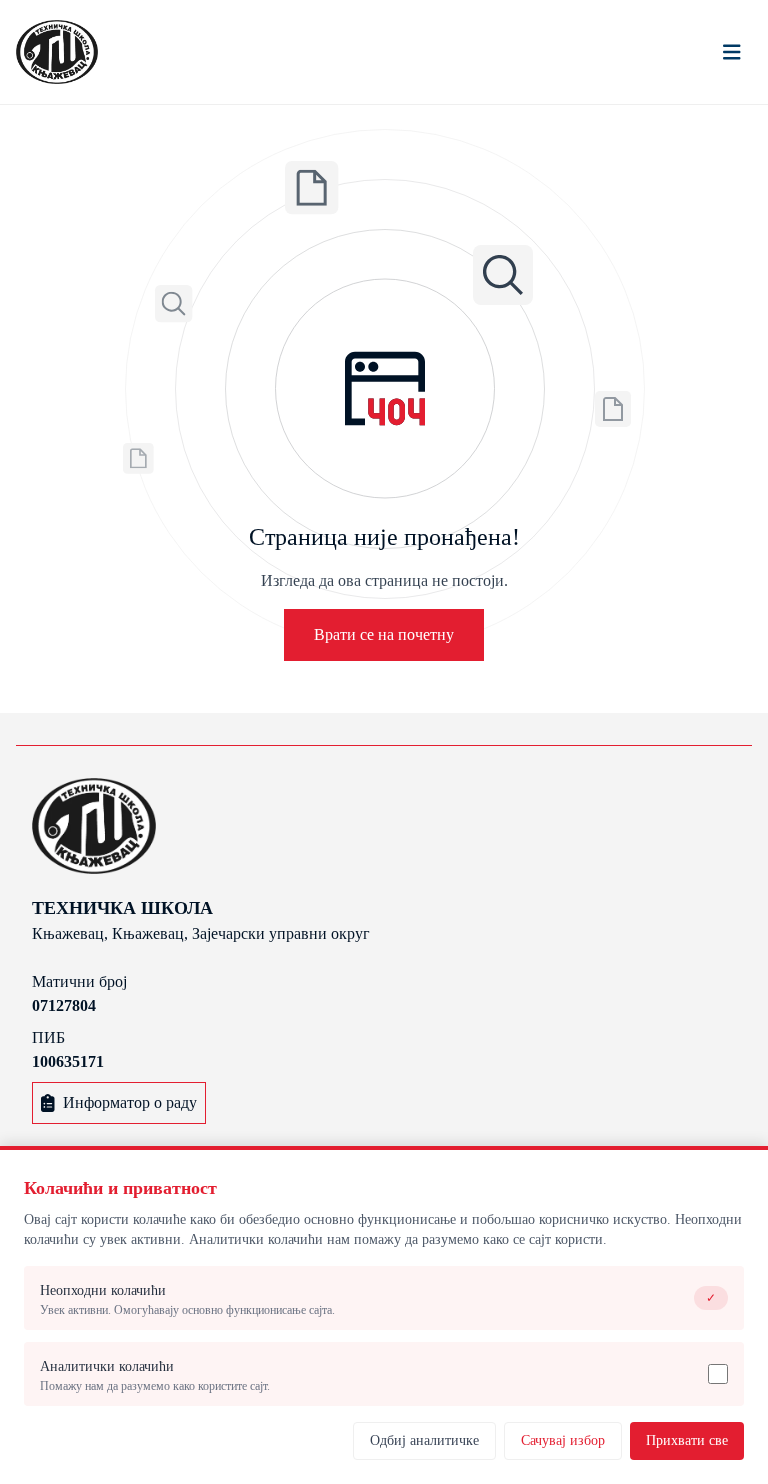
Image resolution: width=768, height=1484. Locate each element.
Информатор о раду (130, 1102)
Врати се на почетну (384, 634)
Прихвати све (687, 1440)
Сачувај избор (563, 1440)
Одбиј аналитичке (424, 1440)
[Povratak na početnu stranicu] (57, 52)
